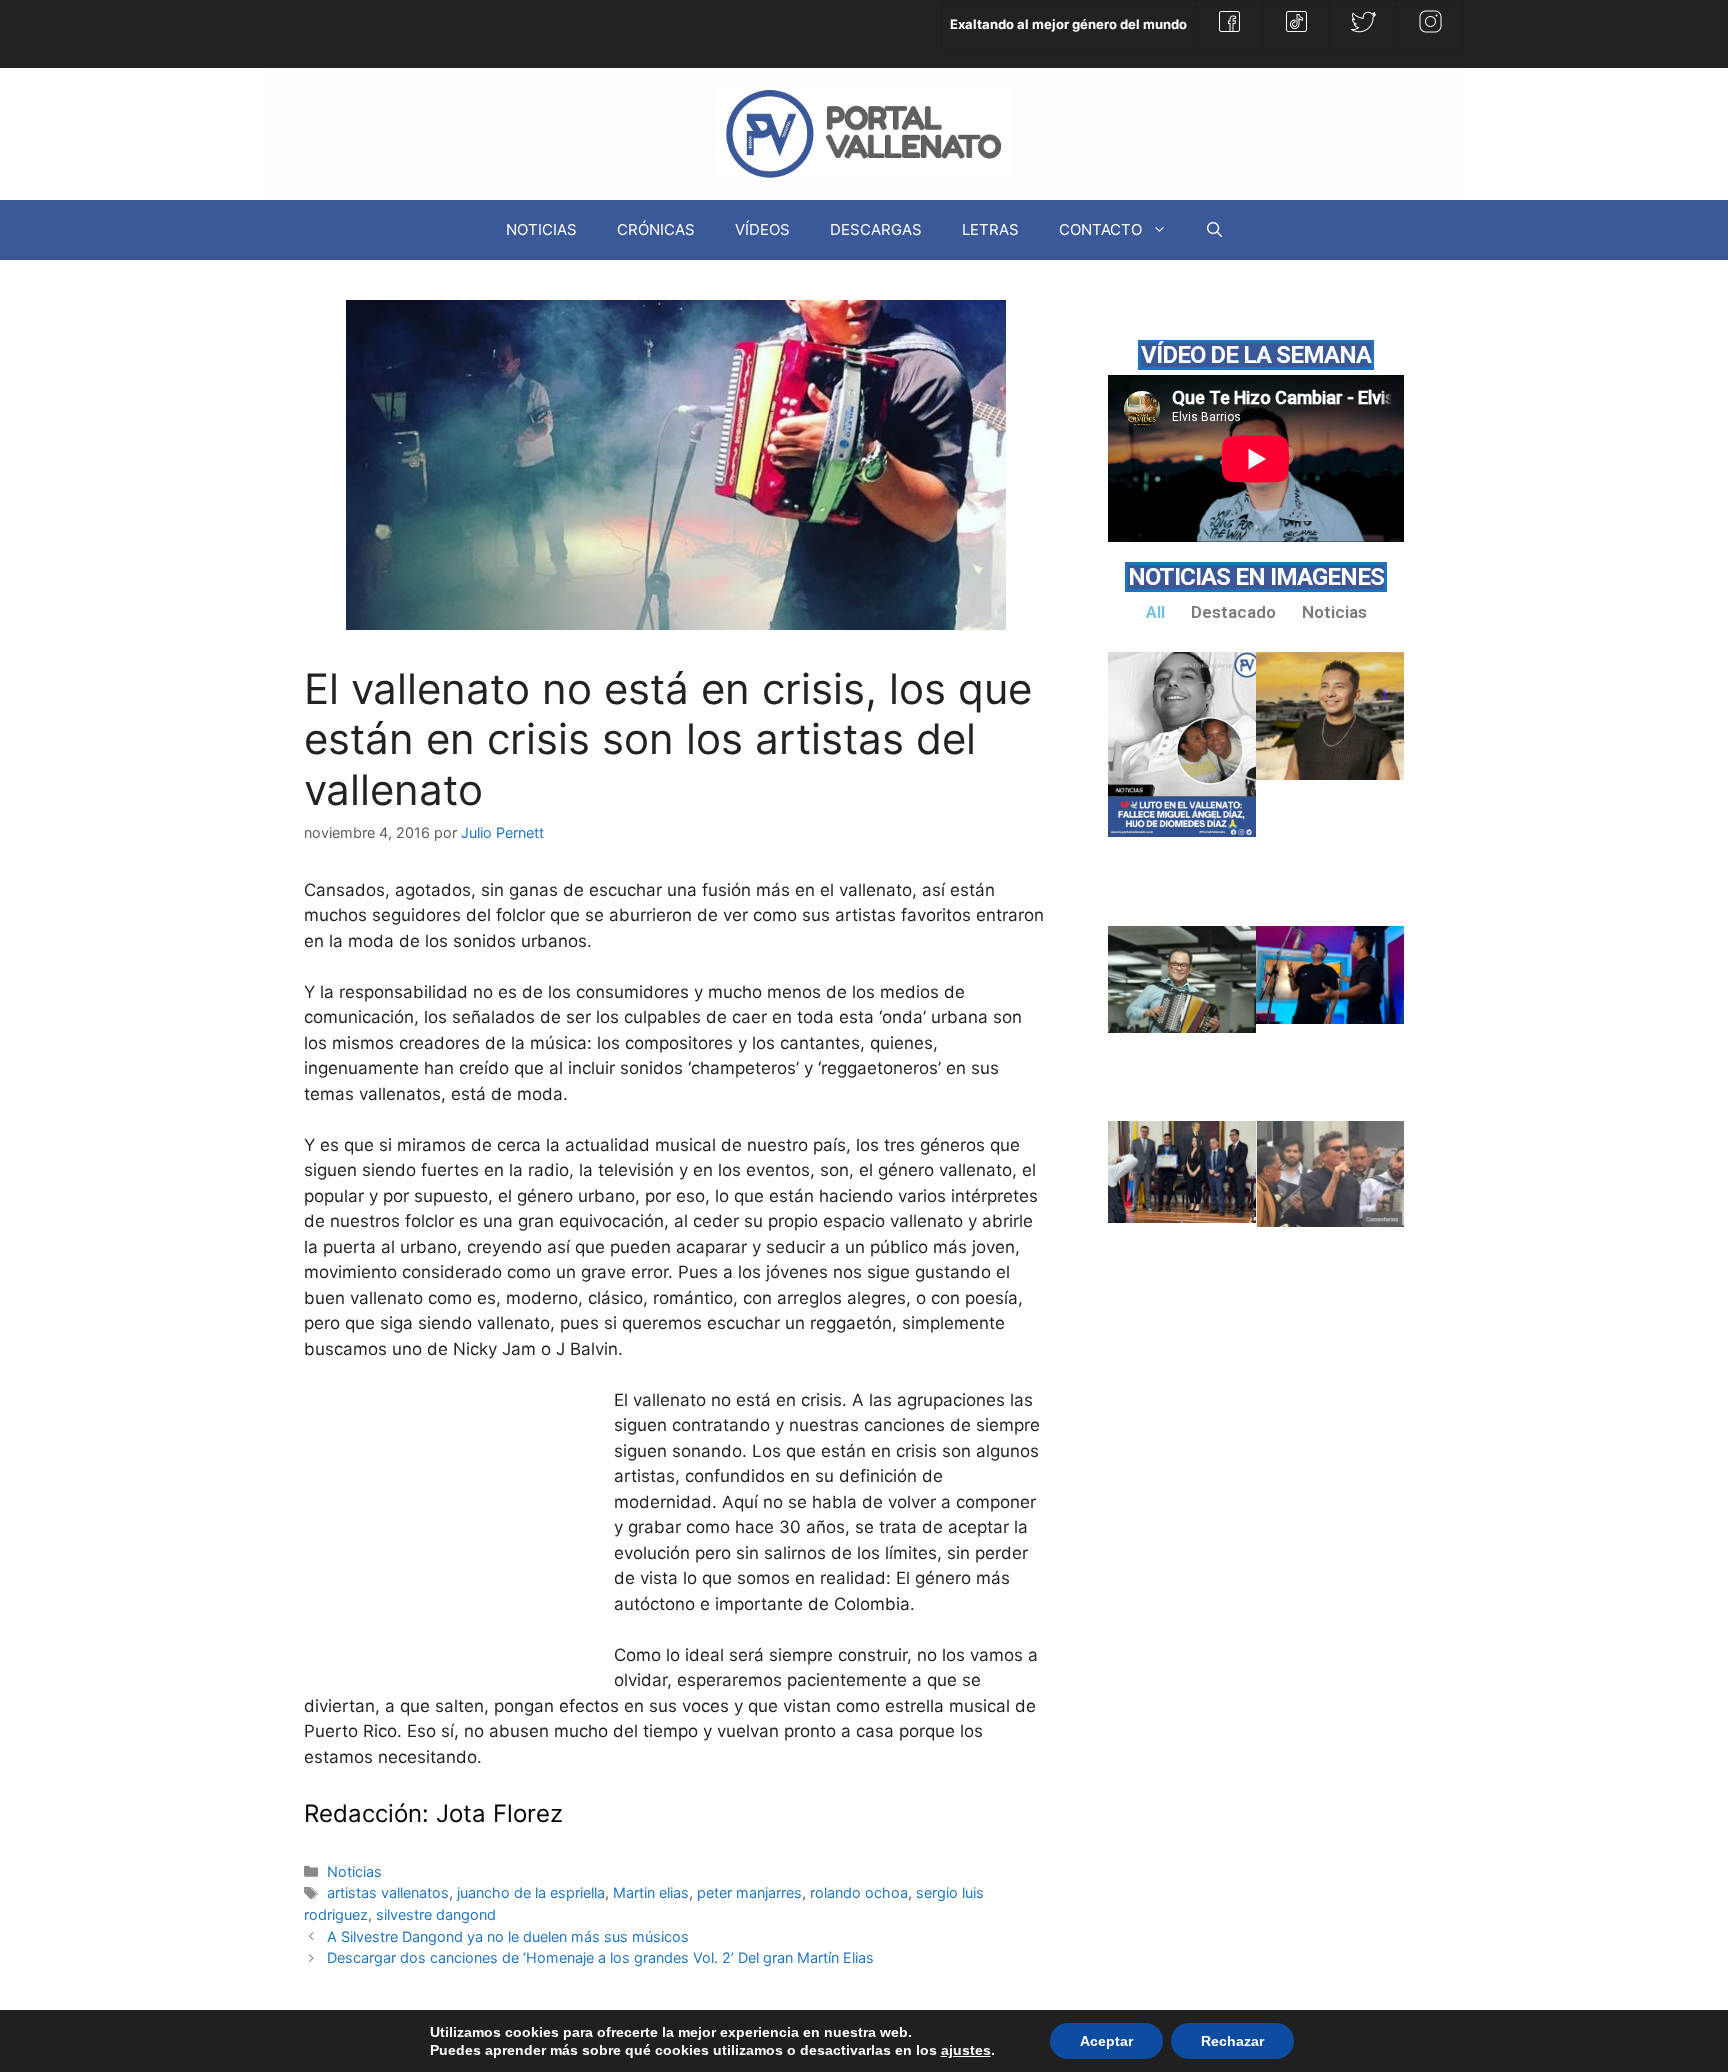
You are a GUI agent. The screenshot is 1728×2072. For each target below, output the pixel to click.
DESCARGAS (876, 229)
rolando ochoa (859, 1892)
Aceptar (1106, 2041)
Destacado (1233, 612)
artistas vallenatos (388, 1892)
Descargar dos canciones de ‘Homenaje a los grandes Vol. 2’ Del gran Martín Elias (600, 1957)
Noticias (354, 1871)
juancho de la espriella (531, 1892)
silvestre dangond (436, 1914)
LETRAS (990, 229)
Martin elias (651, 1892)
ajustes (966, 2050)
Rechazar (1232, 2041)
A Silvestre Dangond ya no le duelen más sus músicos (508, 1936)
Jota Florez (499, 1813)
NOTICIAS (541, 229)
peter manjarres (749, 1892)
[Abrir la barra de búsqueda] (1214, 230)
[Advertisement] (454, 1538)
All (1155, 612)
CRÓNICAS (656, 229)
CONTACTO (1100, 229)
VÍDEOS (762, 229)
